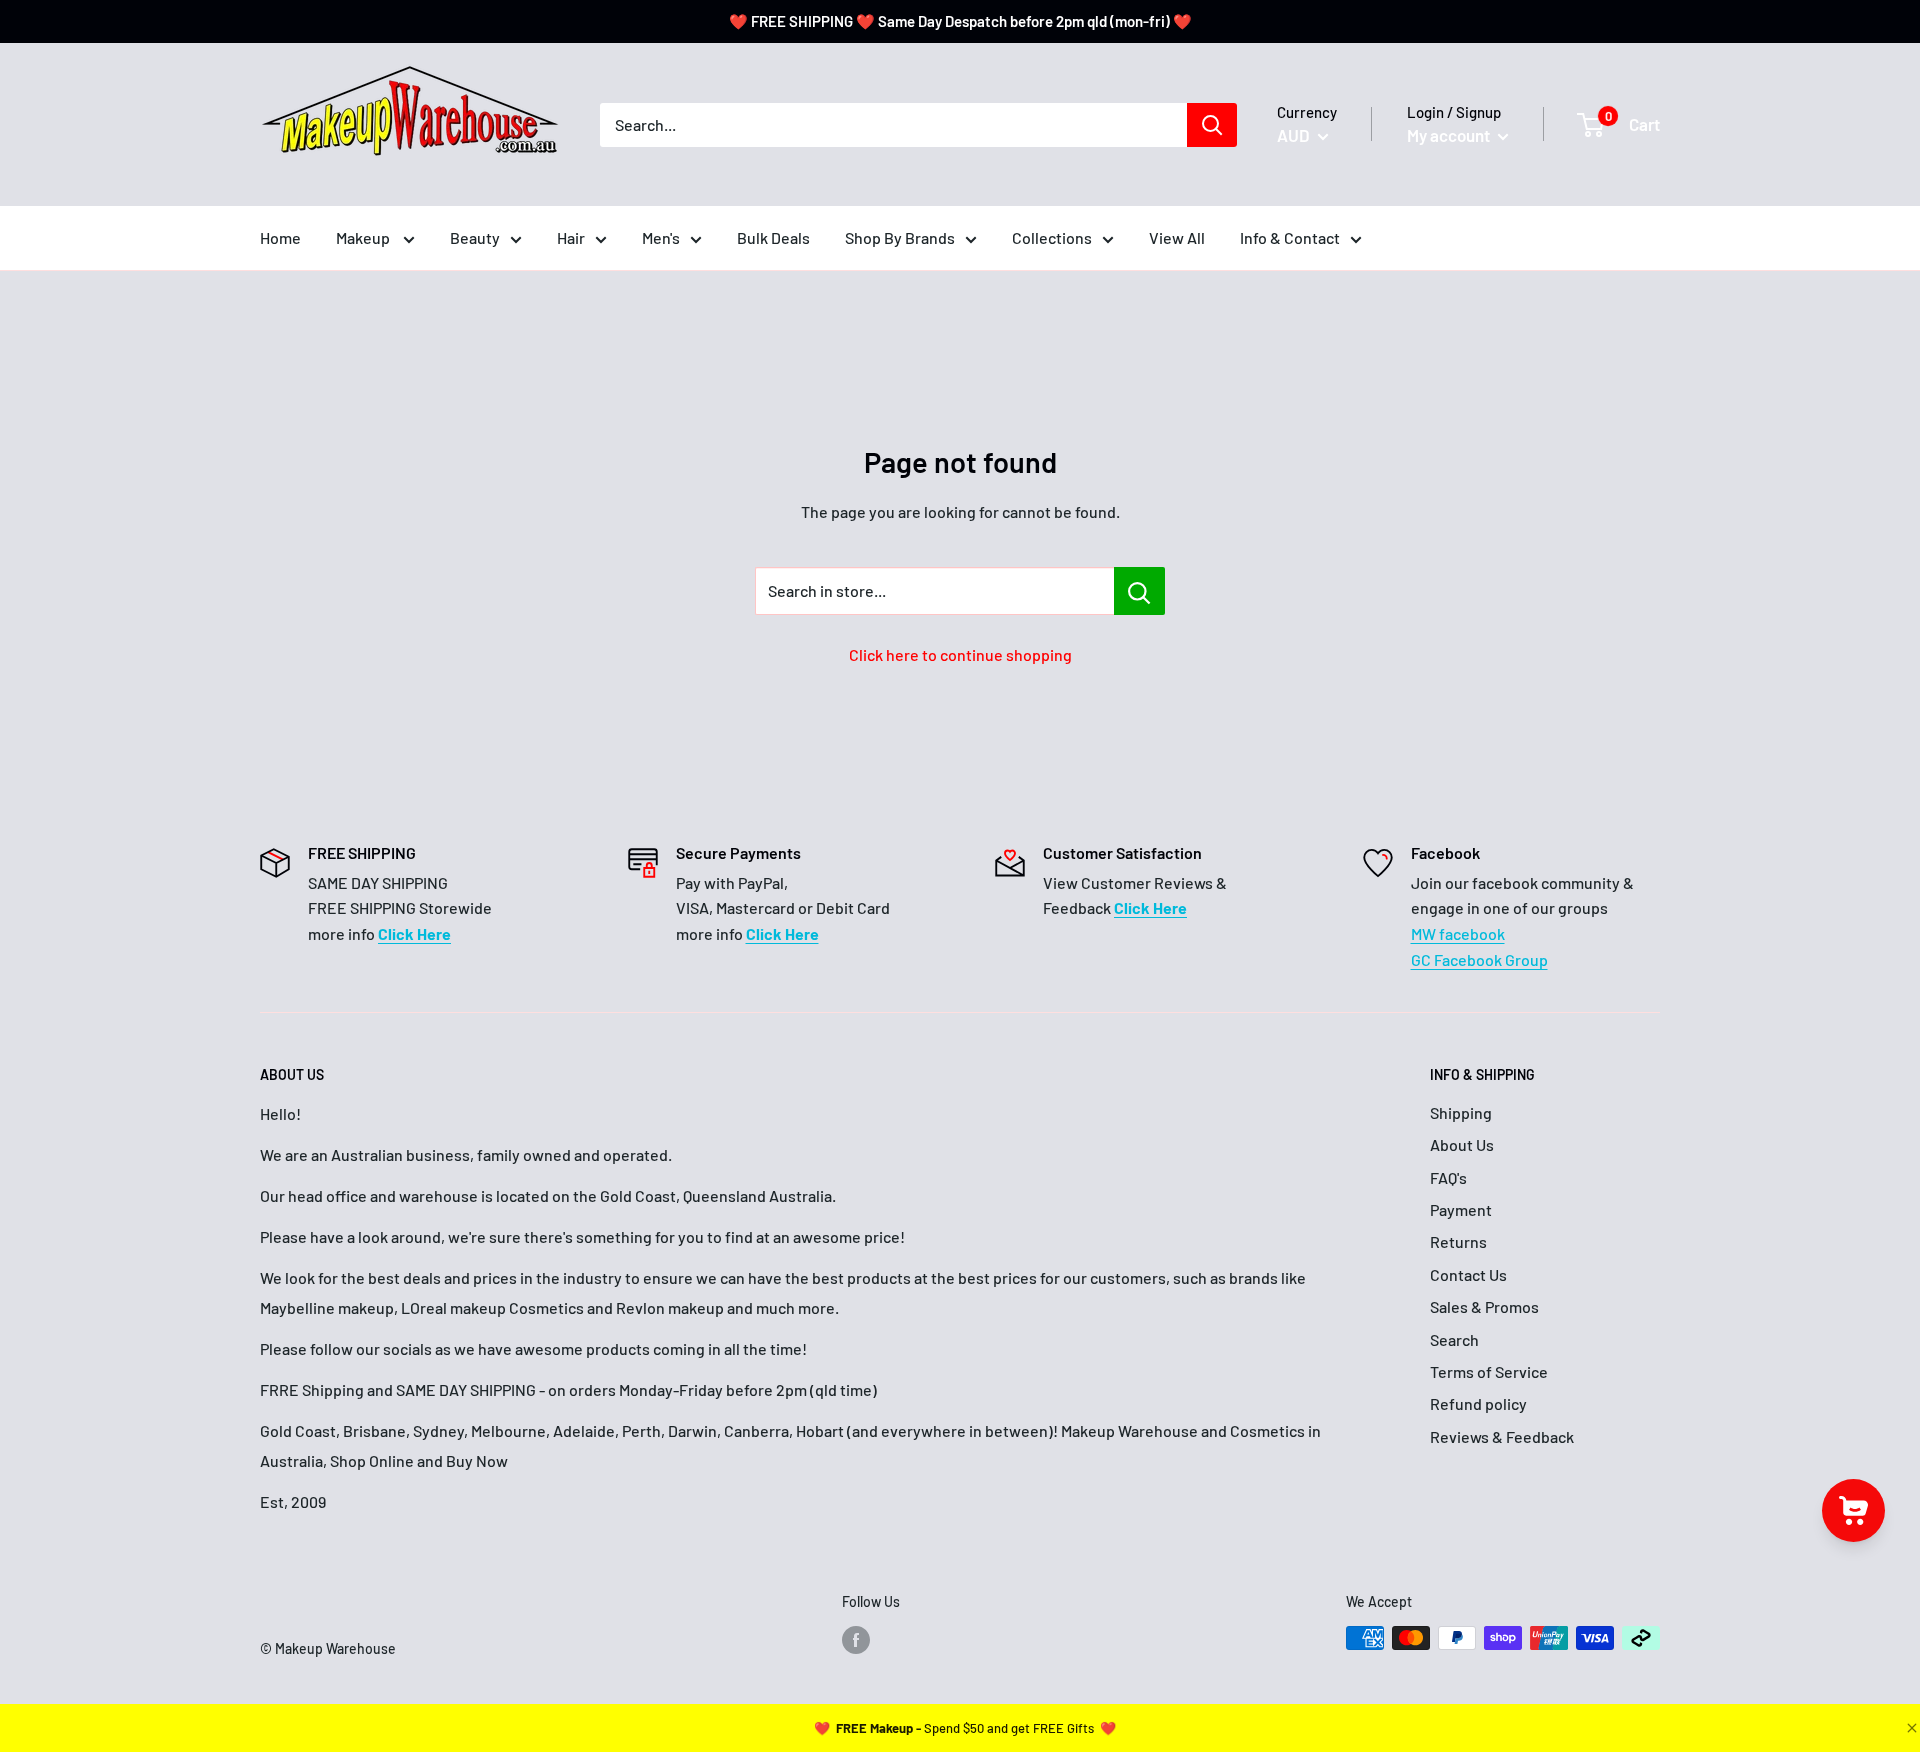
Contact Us (1468, 1274)
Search (1454, 1339)
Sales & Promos (1484, 1306)
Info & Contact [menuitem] (1290, 237)
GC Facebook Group (1479, 959)
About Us (1462, 1144)
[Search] (1212, 125)
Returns (1458, 1241)
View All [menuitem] (1177, 237)
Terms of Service (1489, 1371)
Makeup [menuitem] (364, 237)
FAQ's (1448, 1177)
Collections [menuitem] (1052, 237)
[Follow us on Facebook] (856, 1640)
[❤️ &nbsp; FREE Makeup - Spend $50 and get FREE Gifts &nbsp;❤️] (965, 1728)
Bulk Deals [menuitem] (773, 237)
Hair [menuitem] (571, 237)
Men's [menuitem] (661, 237)
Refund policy (1478, 1403)
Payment (1461, 1209)
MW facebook (1458, 933)
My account (1450, 135)
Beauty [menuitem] (475, 237)
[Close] (1910, 1728)
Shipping (1461, 1112)
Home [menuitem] (280, 237)
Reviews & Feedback (1502, 1436)
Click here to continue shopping (960, 654)
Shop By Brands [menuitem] (900, 237)
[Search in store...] (1139, 591)
